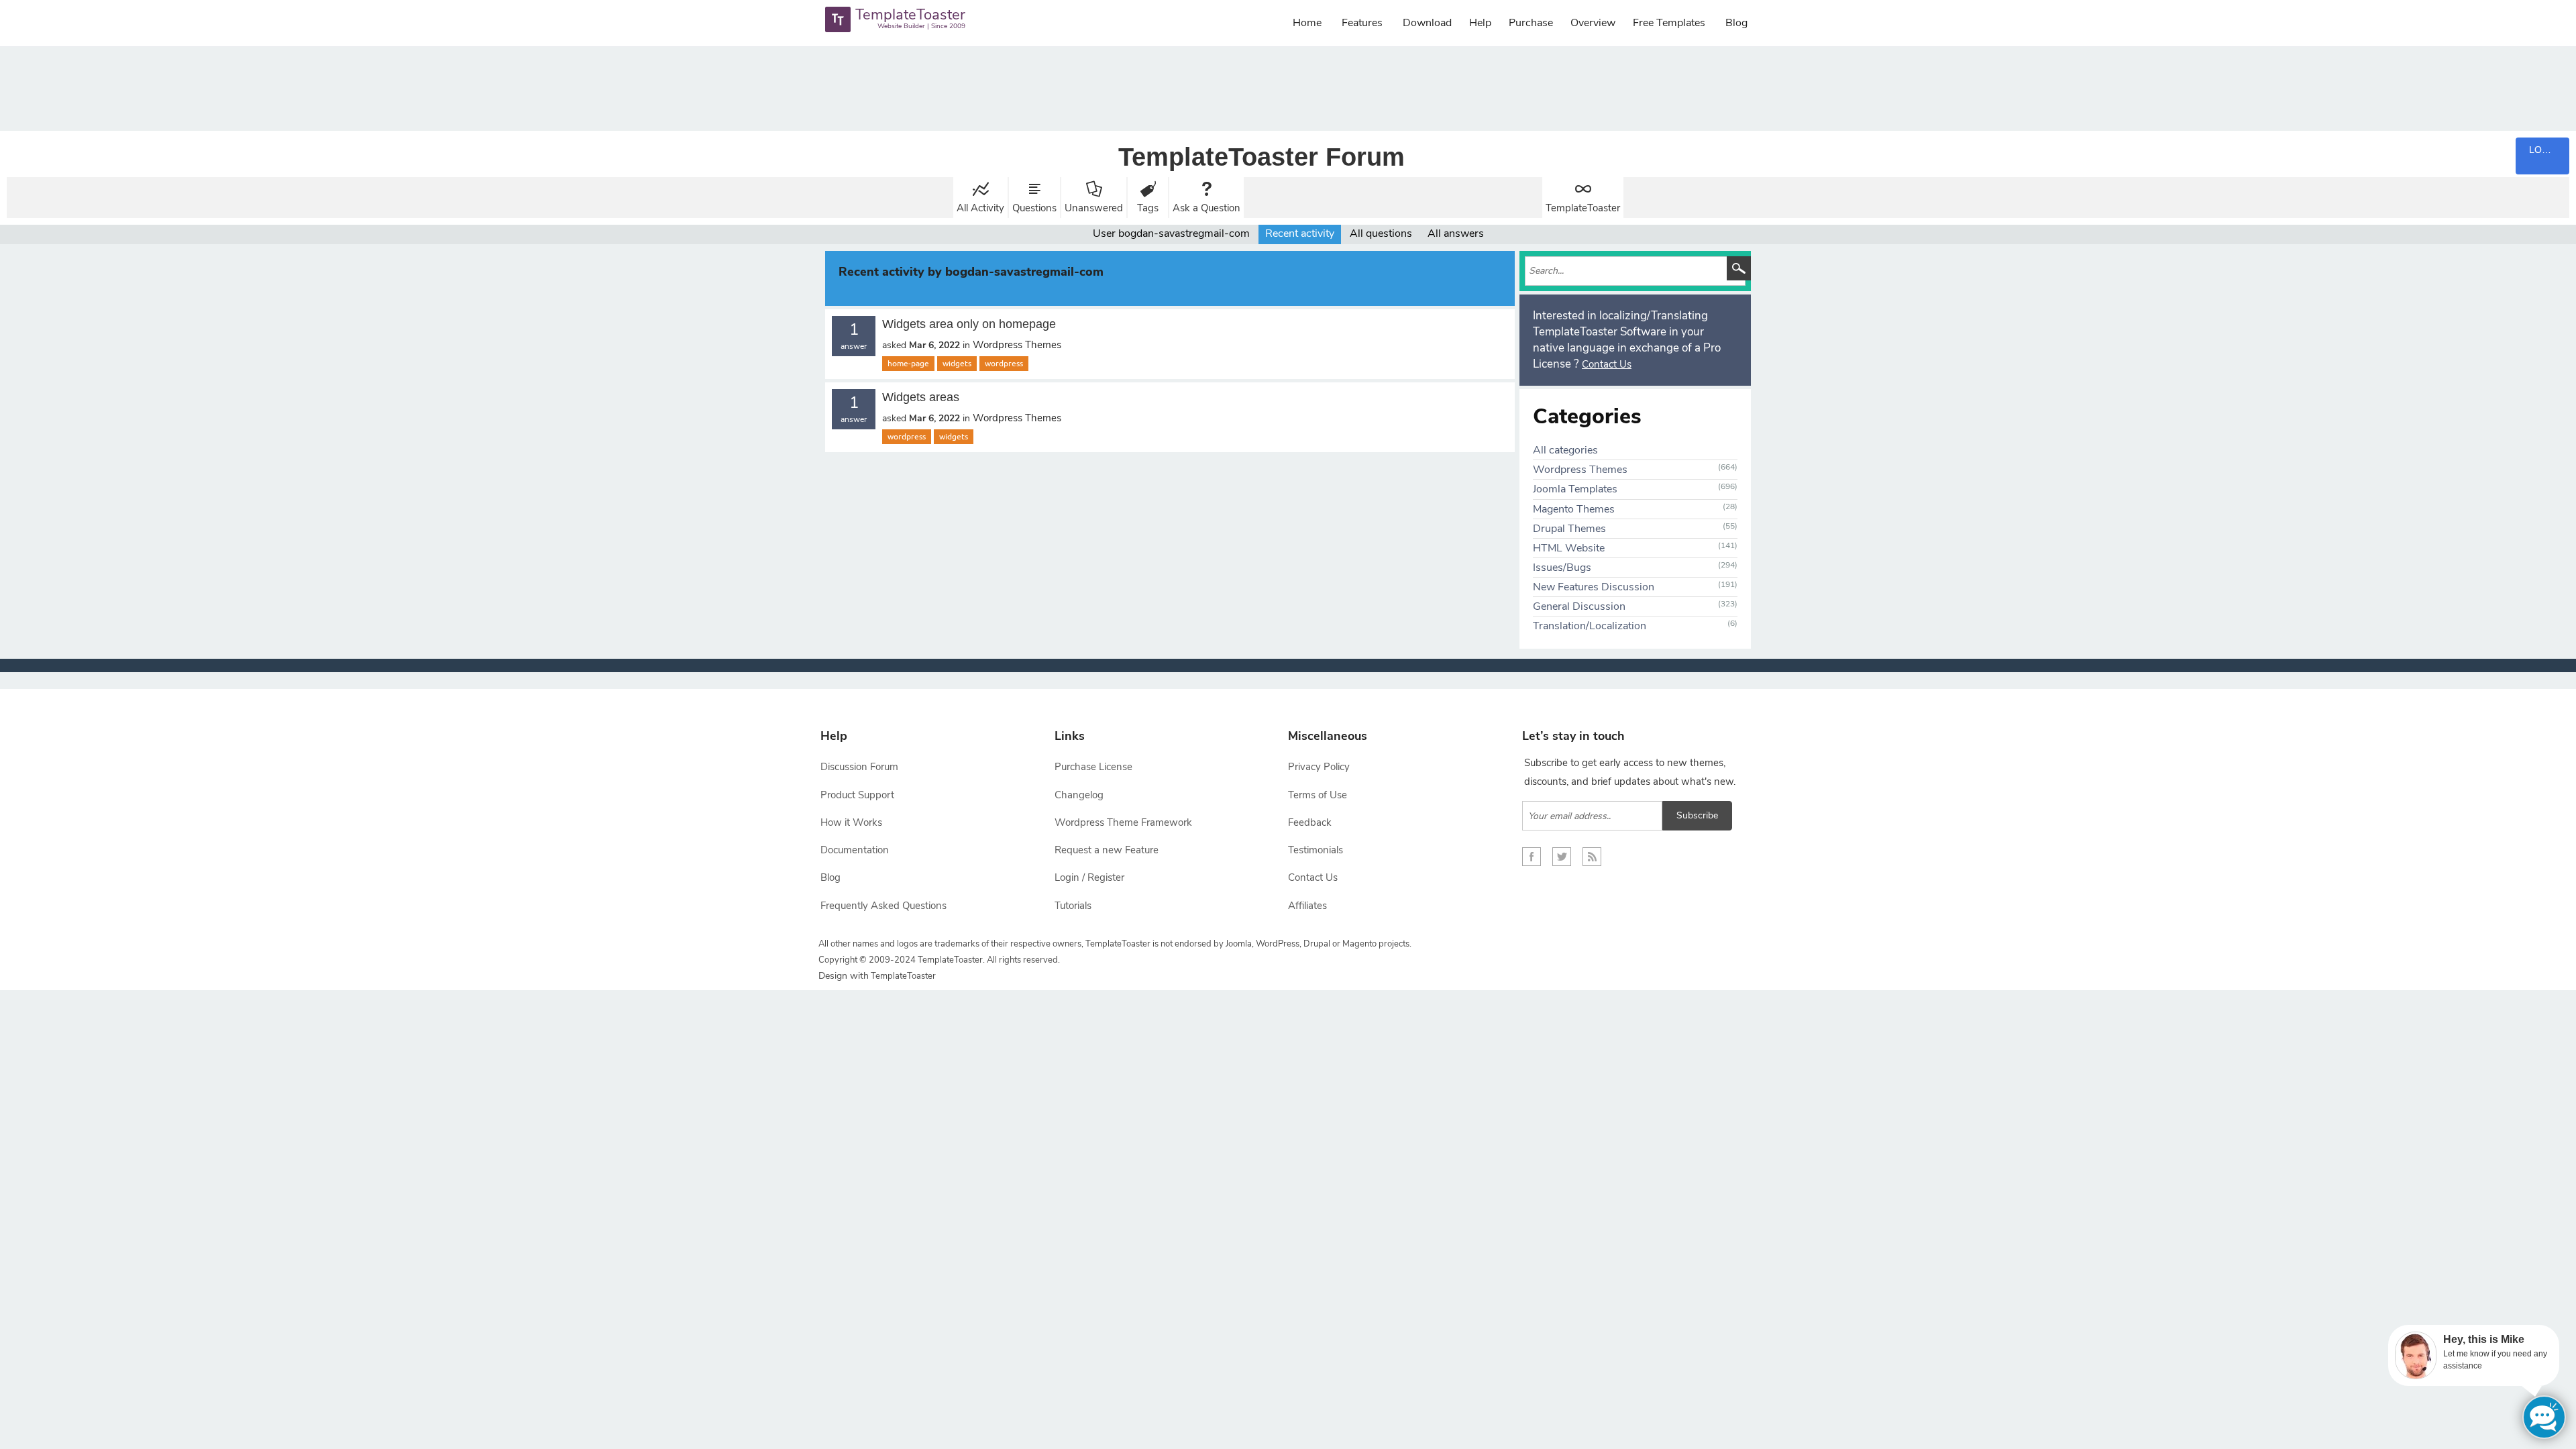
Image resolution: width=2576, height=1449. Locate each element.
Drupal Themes (1569, 529)
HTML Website (1569, 548)
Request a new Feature (1107, 850)
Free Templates (1669, 23)
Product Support (857, 795)
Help (1480, 23)
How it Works (851, 822)
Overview (1593, 23)
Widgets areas (921, 397)
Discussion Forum (859, 767)
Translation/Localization (1590, 626)
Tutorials (1073, 906)
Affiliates (1307, 906)
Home (1307, 23)
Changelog (1079, 795)
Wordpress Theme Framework (1123, 822)
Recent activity (1300, 233)
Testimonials (1316, 850)
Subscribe (1697, 815)
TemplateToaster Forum (1262, 157)
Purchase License (1093, 767)
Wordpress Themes (1017, 345)
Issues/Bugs (1562, 568)
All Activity (980, 208)
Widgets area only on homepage (969, 324)
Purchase (1531, 23)
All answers (1456, 233)
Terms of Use (1318, 795)
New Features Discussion (1594, 587)
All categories (1565, 450)
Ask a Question (1206, 208)
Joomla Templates (1575, 489)
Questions (1034, 208)
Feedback (1310, 822)
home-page (908, 364)
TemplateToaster (1583, 208)
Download (1427, 23)
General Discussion (1579, 606)
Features (1362, 23)
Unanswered (1094, 208)
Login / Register (1089, 877)
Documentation (855, 850)
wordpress (1004, 364)
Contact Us (1607, 364)
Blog (1736, 23)
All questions (1381, 233)
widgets (957, 364)
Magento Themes (1574, 509)
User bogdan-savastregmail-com (1171, 233)
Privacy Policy (1319, 767)
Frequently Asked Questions (883, 906)
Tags (1148, 208)
